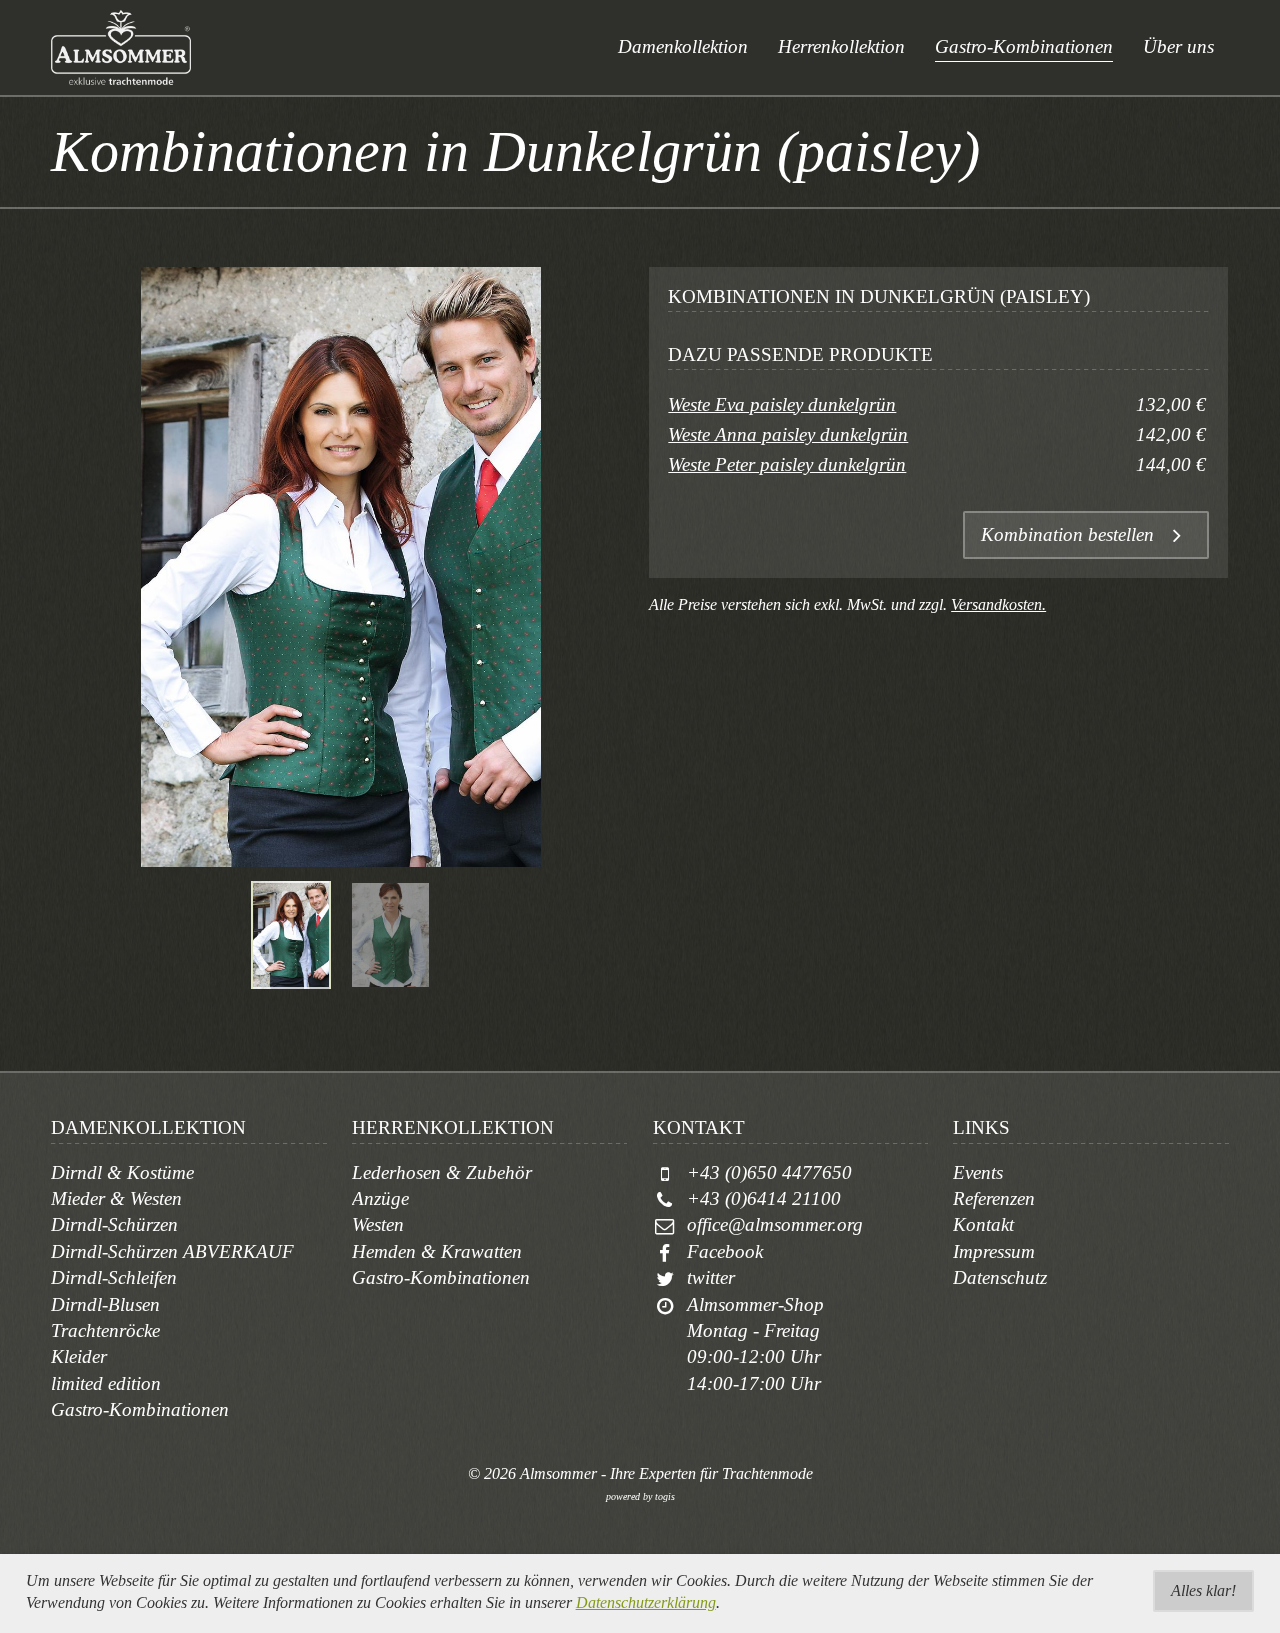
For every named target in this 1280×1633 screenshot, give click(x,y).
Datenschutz (1000, 1277)
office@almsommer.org (775, 1224)
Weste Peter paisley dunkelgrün (787, 464)
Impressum (994, 1251)
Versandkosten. (998, 604)
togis (665, 1496)
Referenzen (994, 1198)
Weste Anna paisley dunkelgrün (788, 434)
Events (978, 1172)
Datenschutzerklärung (646, 1602)
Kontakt (983, 1224)
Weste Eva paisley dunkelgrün (782, 404)
